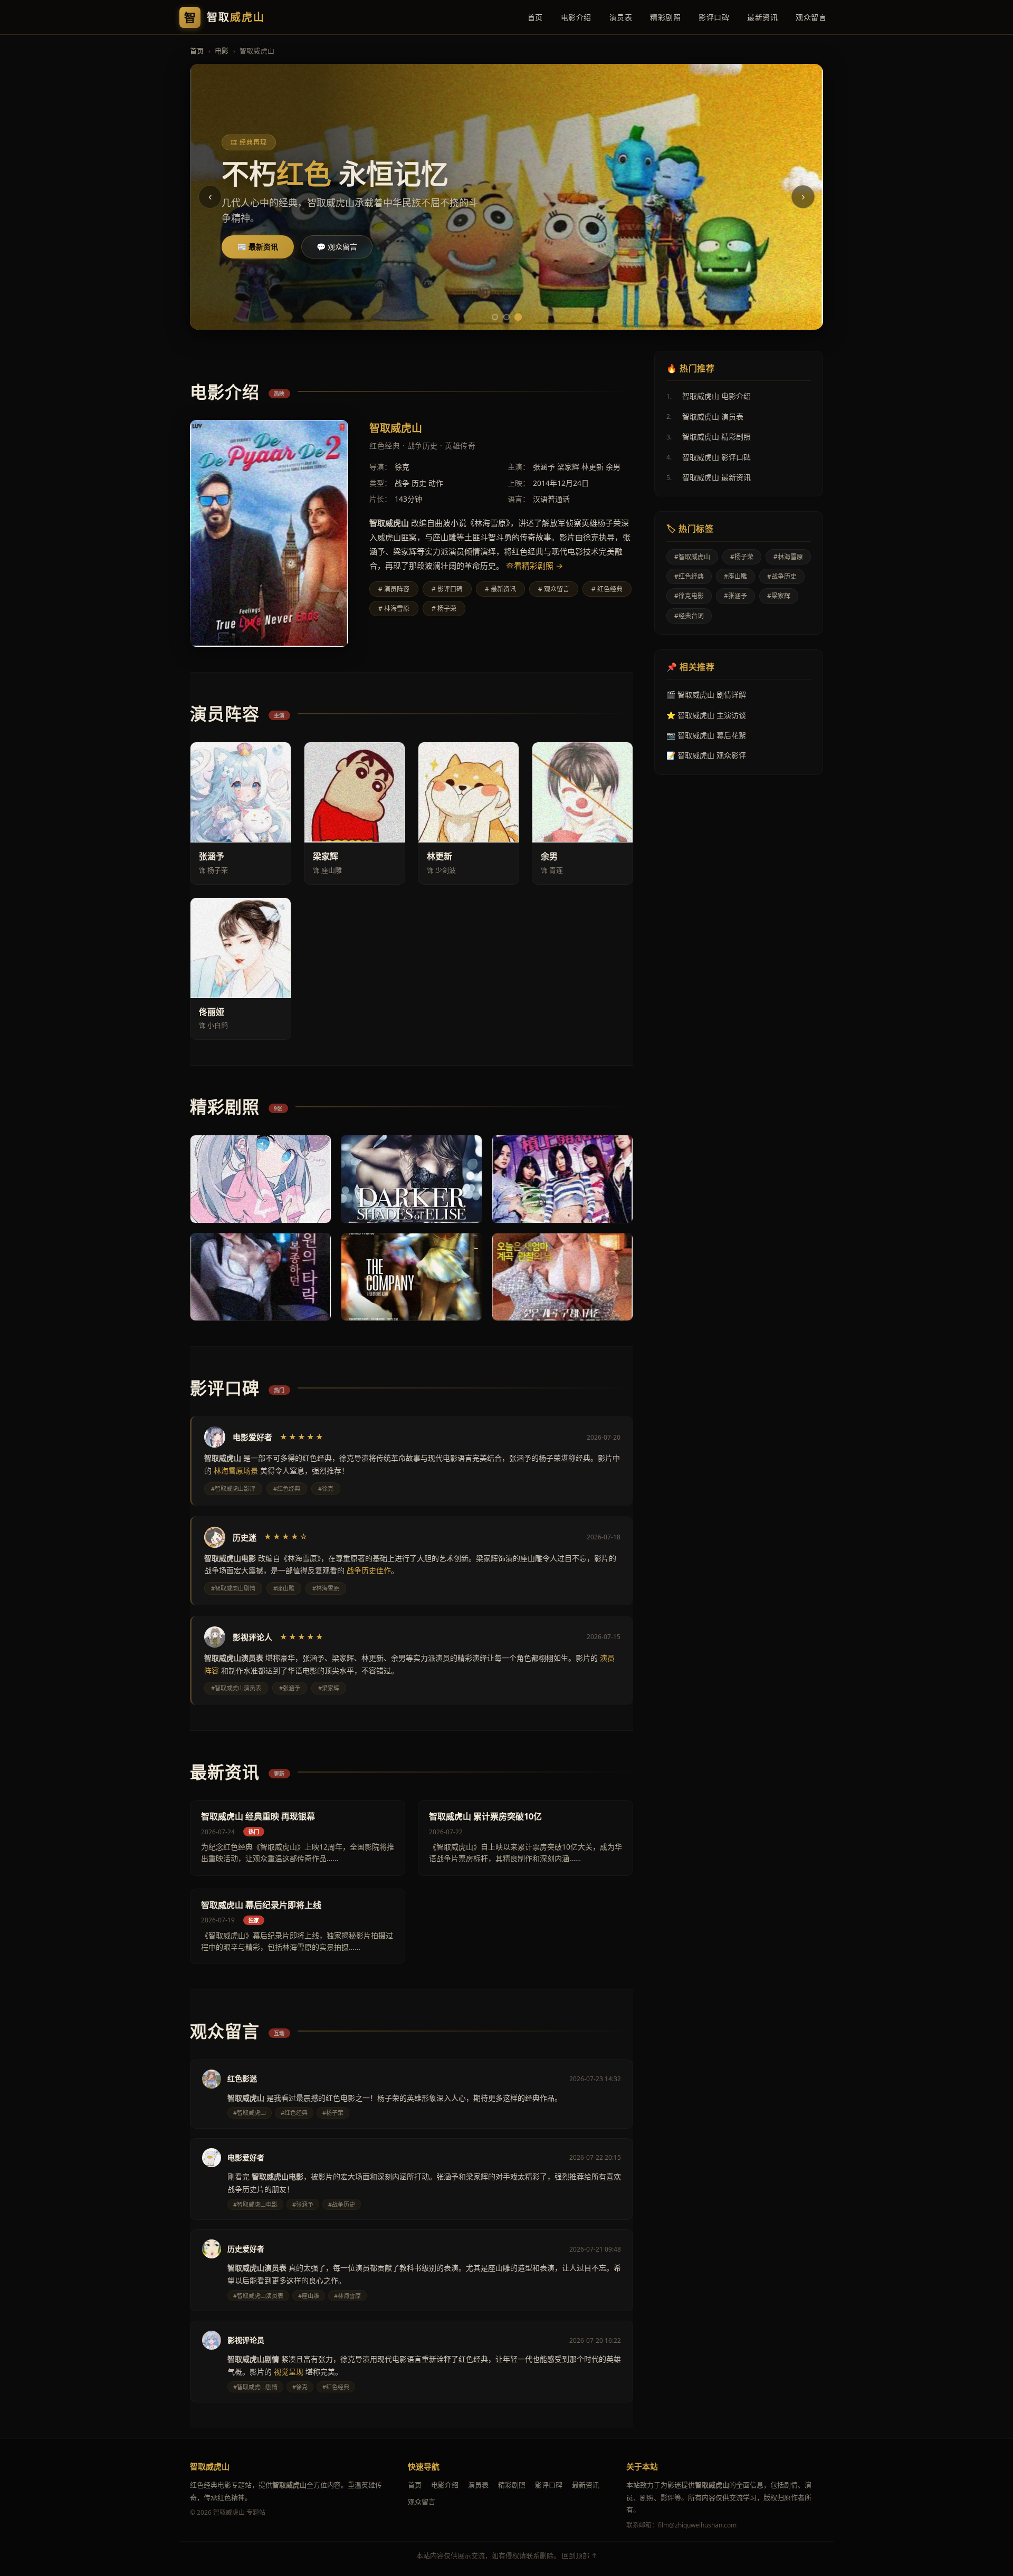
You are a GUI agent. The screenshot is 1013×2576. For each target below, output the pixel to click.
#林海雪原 (788, 557)
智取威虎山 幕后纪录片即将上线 (261, 1905)
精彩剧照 (665, 17)
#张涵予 (735, 596)
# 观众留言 (554, 589)
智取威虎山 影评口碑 (709, 457)
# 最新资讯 (500, 589)
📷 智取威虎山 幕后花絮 (706, 735)
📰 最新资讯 (258, 247)
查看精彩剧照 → (534, 566)
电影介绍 (576, 17)
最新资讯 (762, 17)
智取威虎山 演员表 (705, 416)
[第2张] (506, 317)
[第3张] (518, 317)
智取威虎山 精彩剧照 (709, 437)
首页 (535, 17)
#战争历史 (782, 576)
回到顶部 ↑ (580, 2555)
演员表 (621, 17)
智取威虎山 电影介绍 (709, 396)
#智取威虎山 (692, 557)
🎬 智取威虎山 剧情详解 (706, 695)
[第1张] (495, 317)
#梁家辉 (779, 596)
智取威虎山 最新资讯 (709, 477)
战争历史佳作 (369, 1570)
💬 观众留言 (337, 247)
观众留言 (811, 17)
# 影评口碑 (447, 589)
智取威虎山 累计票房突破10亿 (485, 1816)
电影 (222, 51)
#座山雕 (735, 576)
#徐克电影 (689, 596)
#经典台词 (689, 616)
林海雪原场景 (236, 1471)
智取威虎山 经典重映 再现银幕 (258, 1816)
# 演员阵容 (394, 589)
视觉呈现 (289, 2372)
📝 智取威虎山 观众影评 (706, 755)
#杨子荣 (742, 557)
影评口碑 (714, 17)
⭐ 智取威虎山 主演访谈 (706, 715)
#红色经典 (689, 576)
